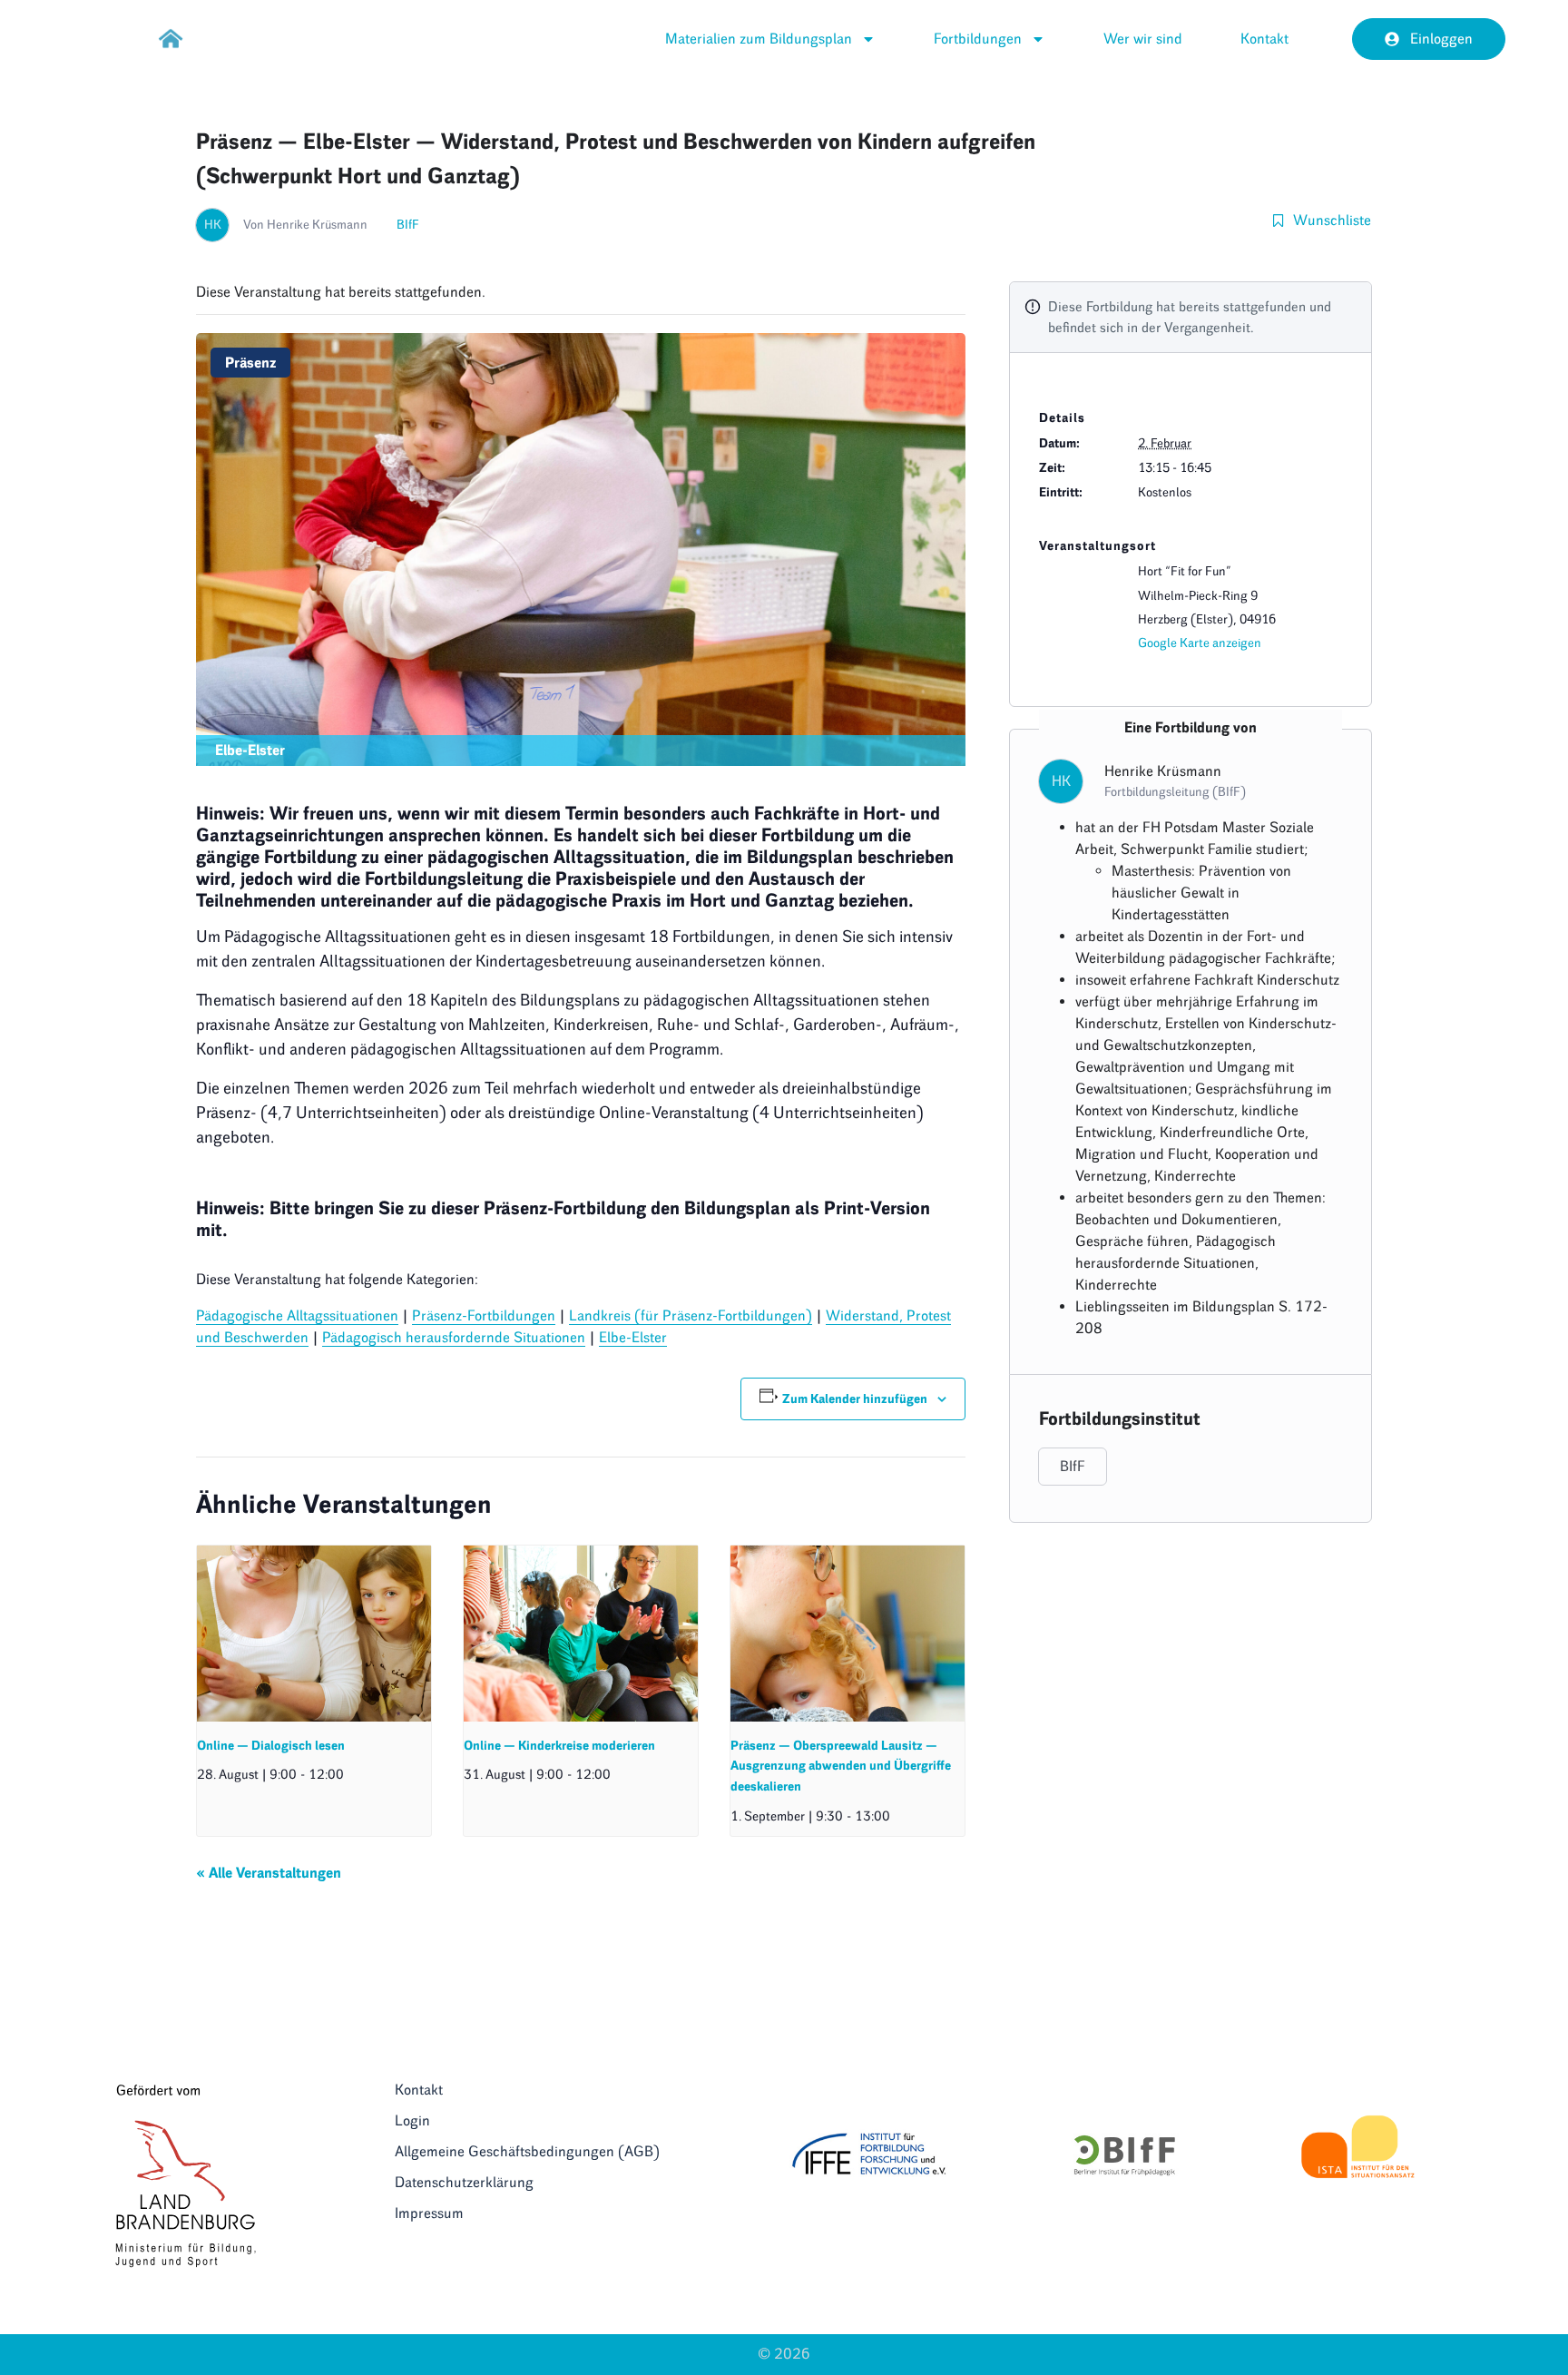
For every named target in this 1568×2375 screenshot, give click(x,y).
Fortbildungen (978, 39)
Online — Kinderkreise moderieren (559, 1746)
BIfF (408, 225)
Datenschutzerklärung (464, 2182)
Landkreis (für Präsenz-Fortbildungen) (691, 1315)
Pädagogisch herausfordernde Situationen (454, 1337)
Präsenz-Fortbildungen (484, 1315)
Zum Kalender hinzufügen (855, 1399)
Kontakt (1264, 39)
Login (412, 2120)
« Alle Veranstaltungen (269, 1873)
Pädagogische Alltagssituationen (297, 1315)
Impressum (429, 2213)
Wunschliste (1332, 220)
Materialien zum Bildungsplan (759, 39)
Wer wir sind (1143, 39)
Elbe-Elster (633, 1337)
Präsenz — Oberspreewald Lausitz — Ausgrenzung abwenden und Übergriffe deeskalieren (841, 1766)
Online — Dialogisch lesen (271, 1746)
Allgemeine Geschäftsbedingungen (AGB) (527, 2151)
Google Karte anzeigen (1200, 643)
